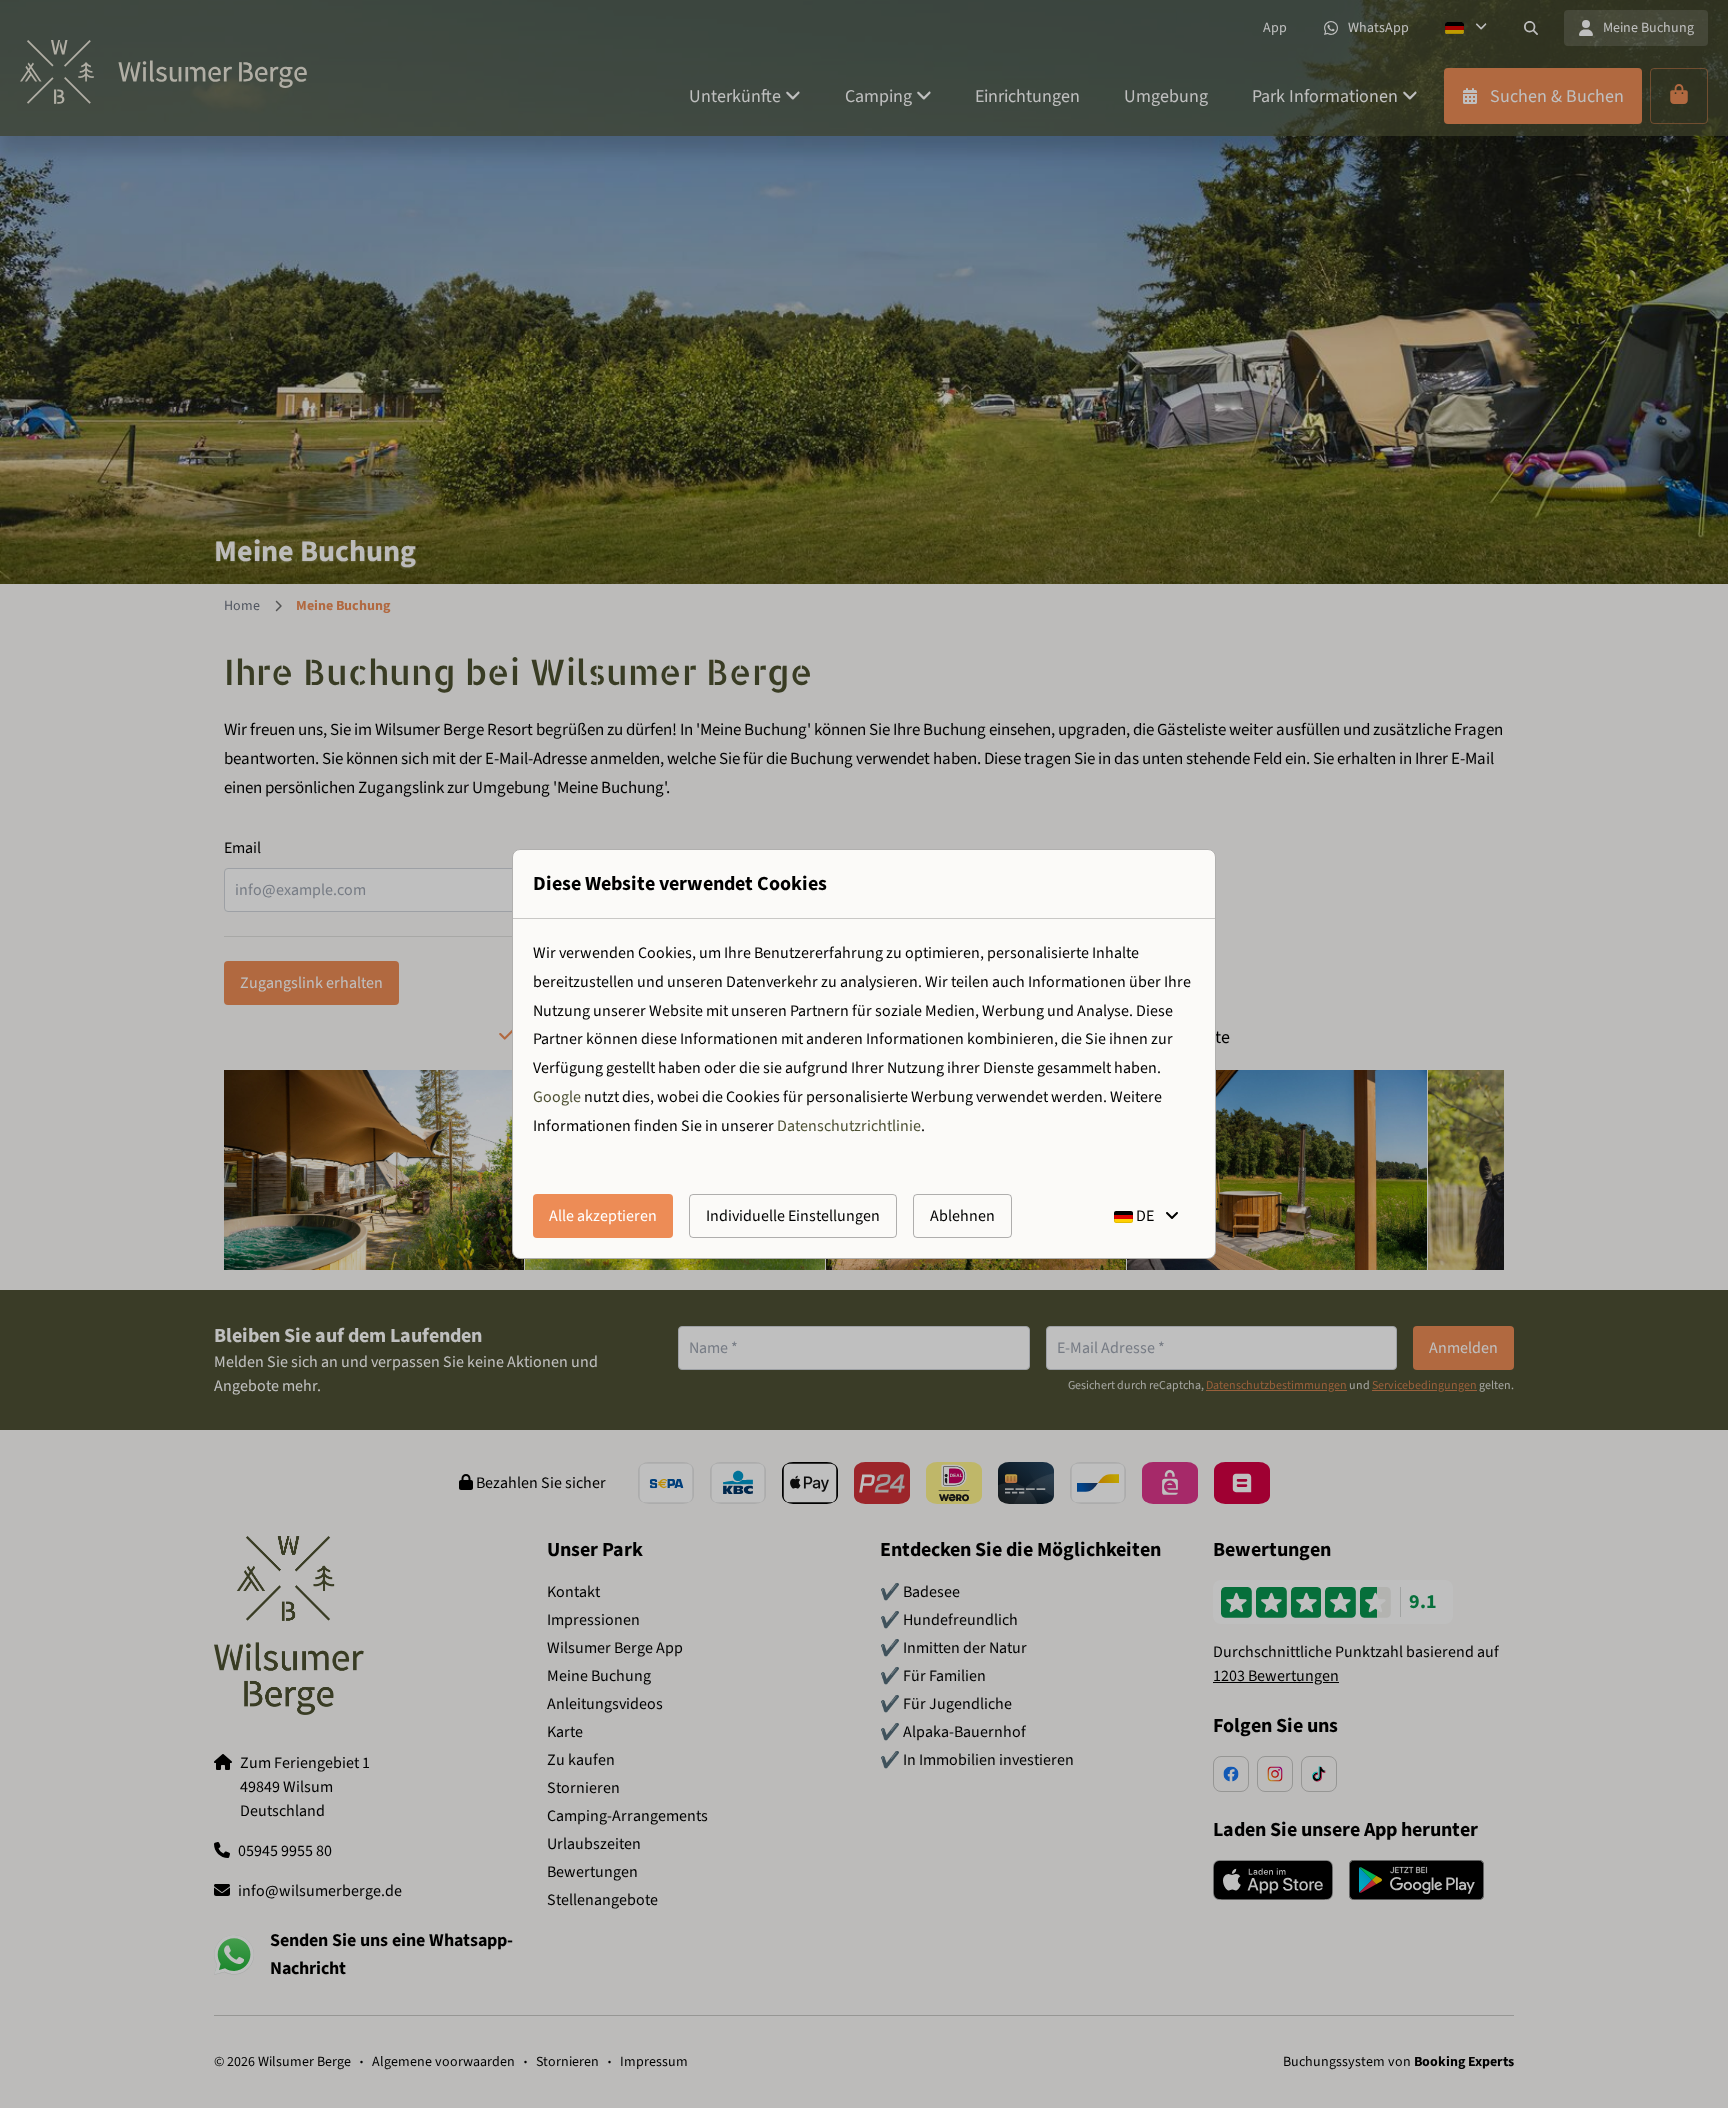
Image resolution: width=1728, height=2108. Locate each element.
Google (557, 1097)
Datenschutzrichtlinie (849, 1126)
